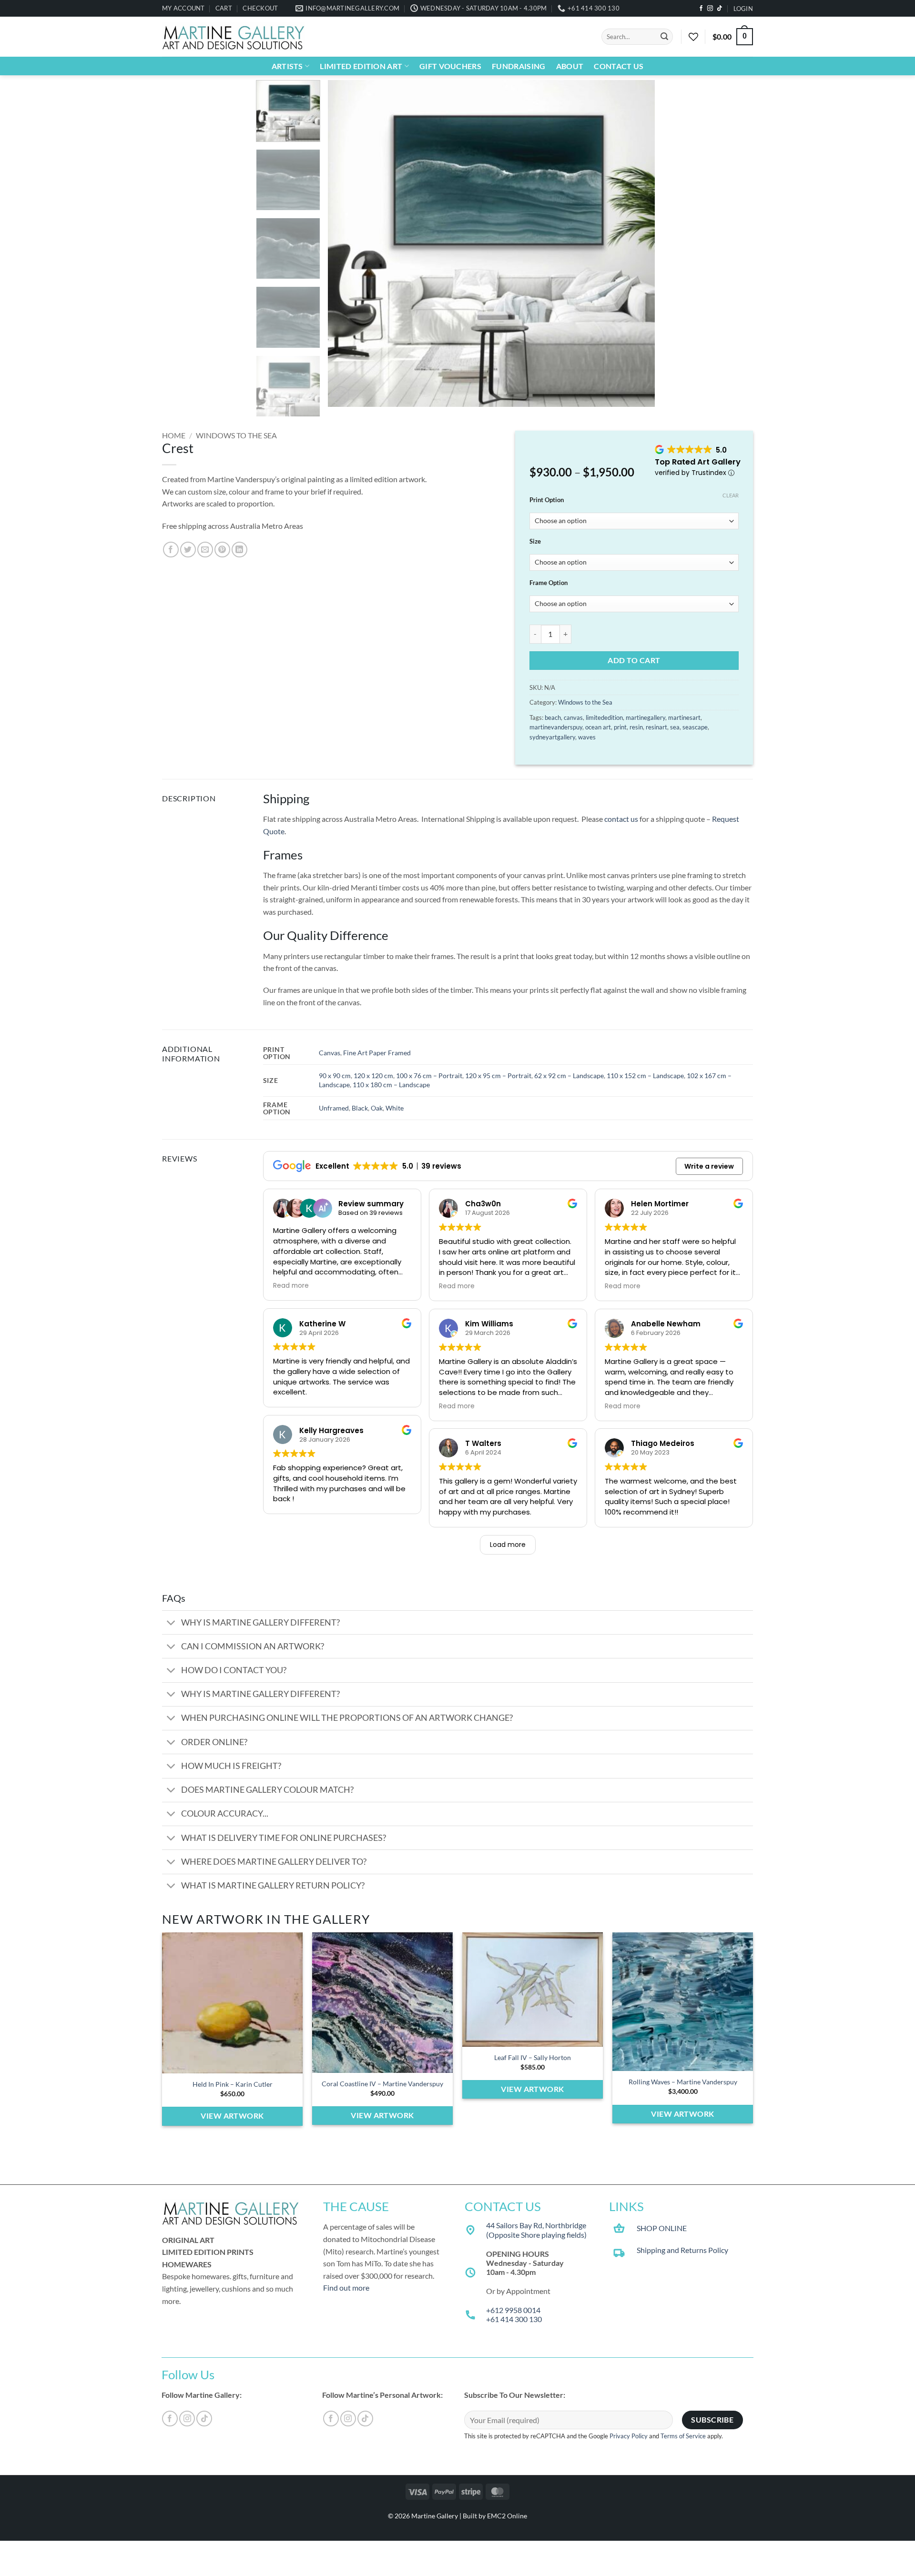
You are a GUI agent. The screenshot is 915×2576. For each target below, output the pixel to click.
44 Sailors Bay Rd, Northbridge (536, 2225)
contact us (621, 819)
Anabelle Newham (666, 1324)
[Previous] (346, 244)
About (570, 66)
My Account (183, 8)
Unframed (334, 1108)
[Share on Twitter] (188, 550)
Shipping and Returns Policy (682, 2250)
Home (174, 435)
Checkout (260, 8)
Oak (377, 1108)
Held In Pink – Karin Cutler (233, 2084)
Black (360, 1108)
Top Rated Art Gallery (698, 462)
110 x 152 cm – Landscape (645, 1076)
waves (587, 737)
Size (535, 542)
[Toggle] (171, 1623)
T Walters (483, 1444)
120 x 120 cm (373, 1076)
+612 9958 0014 (513, 2310)
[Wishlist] (693, 37)
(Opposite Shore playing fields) (536, 2235)
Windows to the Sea (236, 435)
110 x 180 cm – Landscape (391, 1085)
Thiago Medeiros (663, 1444)
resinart (656, 727)
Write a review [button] (709, 1166)
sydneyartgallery (552, 737)
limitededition (604, 717)
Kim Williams (489, 1324)
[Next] (636, 244)
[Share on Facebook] (171, 550)
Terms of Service (683, 2436)
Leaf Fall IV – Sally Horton (533, 2057)
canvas (573, 717)
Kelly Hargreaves (331, 1430)
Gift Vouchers (450, 66)
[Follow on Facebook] (701, 9)
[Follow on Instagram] (710, 9)
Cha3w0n (483, 1204)
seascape (695, 727)
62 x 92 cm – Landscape (569, 1076)
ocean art (598, 727)
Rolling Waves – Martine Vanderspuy (683, 2082)
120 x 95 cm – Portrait (498, 1076)
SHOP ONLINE (662, 2228)
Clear (731, 495)
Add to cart (634, 660)
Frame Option (549, 583)
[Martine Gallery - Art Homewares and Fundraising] (234, 37)
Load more (508, 1545)
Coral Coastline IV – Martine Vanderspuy (382, 2084)
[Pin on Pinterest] (222, 550)
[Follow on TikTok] (720, 9)
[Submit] (664, 37)
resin (636, 727)
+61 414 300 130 (514, 2319)
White (395, 1108)
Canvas (330, 1053)
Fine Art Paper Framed (377, 1053)
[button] (743, 9)
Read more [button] (291, 1286)
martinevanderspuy (556, 727)
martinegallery (646, 717)
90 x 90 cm (335, 1076)
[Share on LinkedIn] (239, 550)
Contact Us (619, 66)
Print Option (547, 500)
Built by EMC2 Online (495, 2516)
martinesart (684, 717)
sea (675, 727)
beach (553, 717)
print (620, 727)
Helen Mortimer (660, 1204)
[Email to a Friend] (205, 550)
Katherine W (322, 1323)
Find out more (346, 2288)
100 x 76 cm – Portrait (429, 1076)
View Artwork (232, 2116)
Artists (287, 66)
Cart (224, 8)
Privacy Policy (629, 2436)
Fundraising (519, 66)
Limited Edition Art (361, 66)
